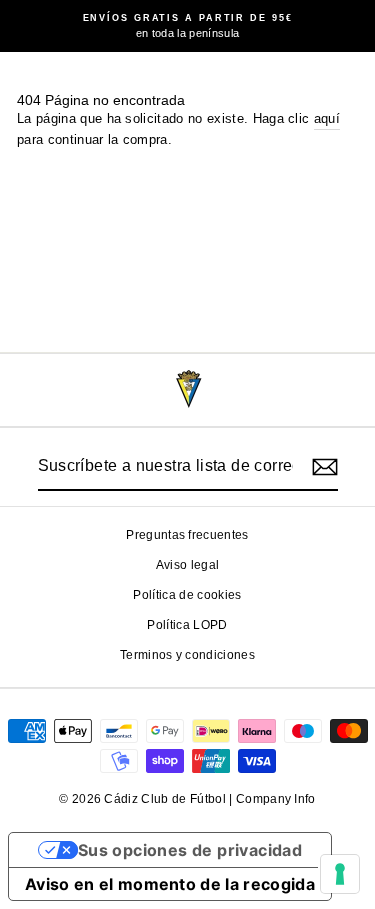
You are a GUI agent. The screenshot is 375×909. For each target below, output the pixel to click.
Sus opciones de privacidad (190, 850)
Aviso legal (188, 565)
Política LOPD (187, 625)
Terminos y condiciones (187, 655)
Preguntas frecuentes (187, 535)
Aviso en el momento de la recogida (170, 884)
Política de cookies (187, 595)
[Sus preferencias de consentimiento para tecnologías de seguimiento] (340, 874)
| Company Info (272, 799)
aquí (327, 118)
